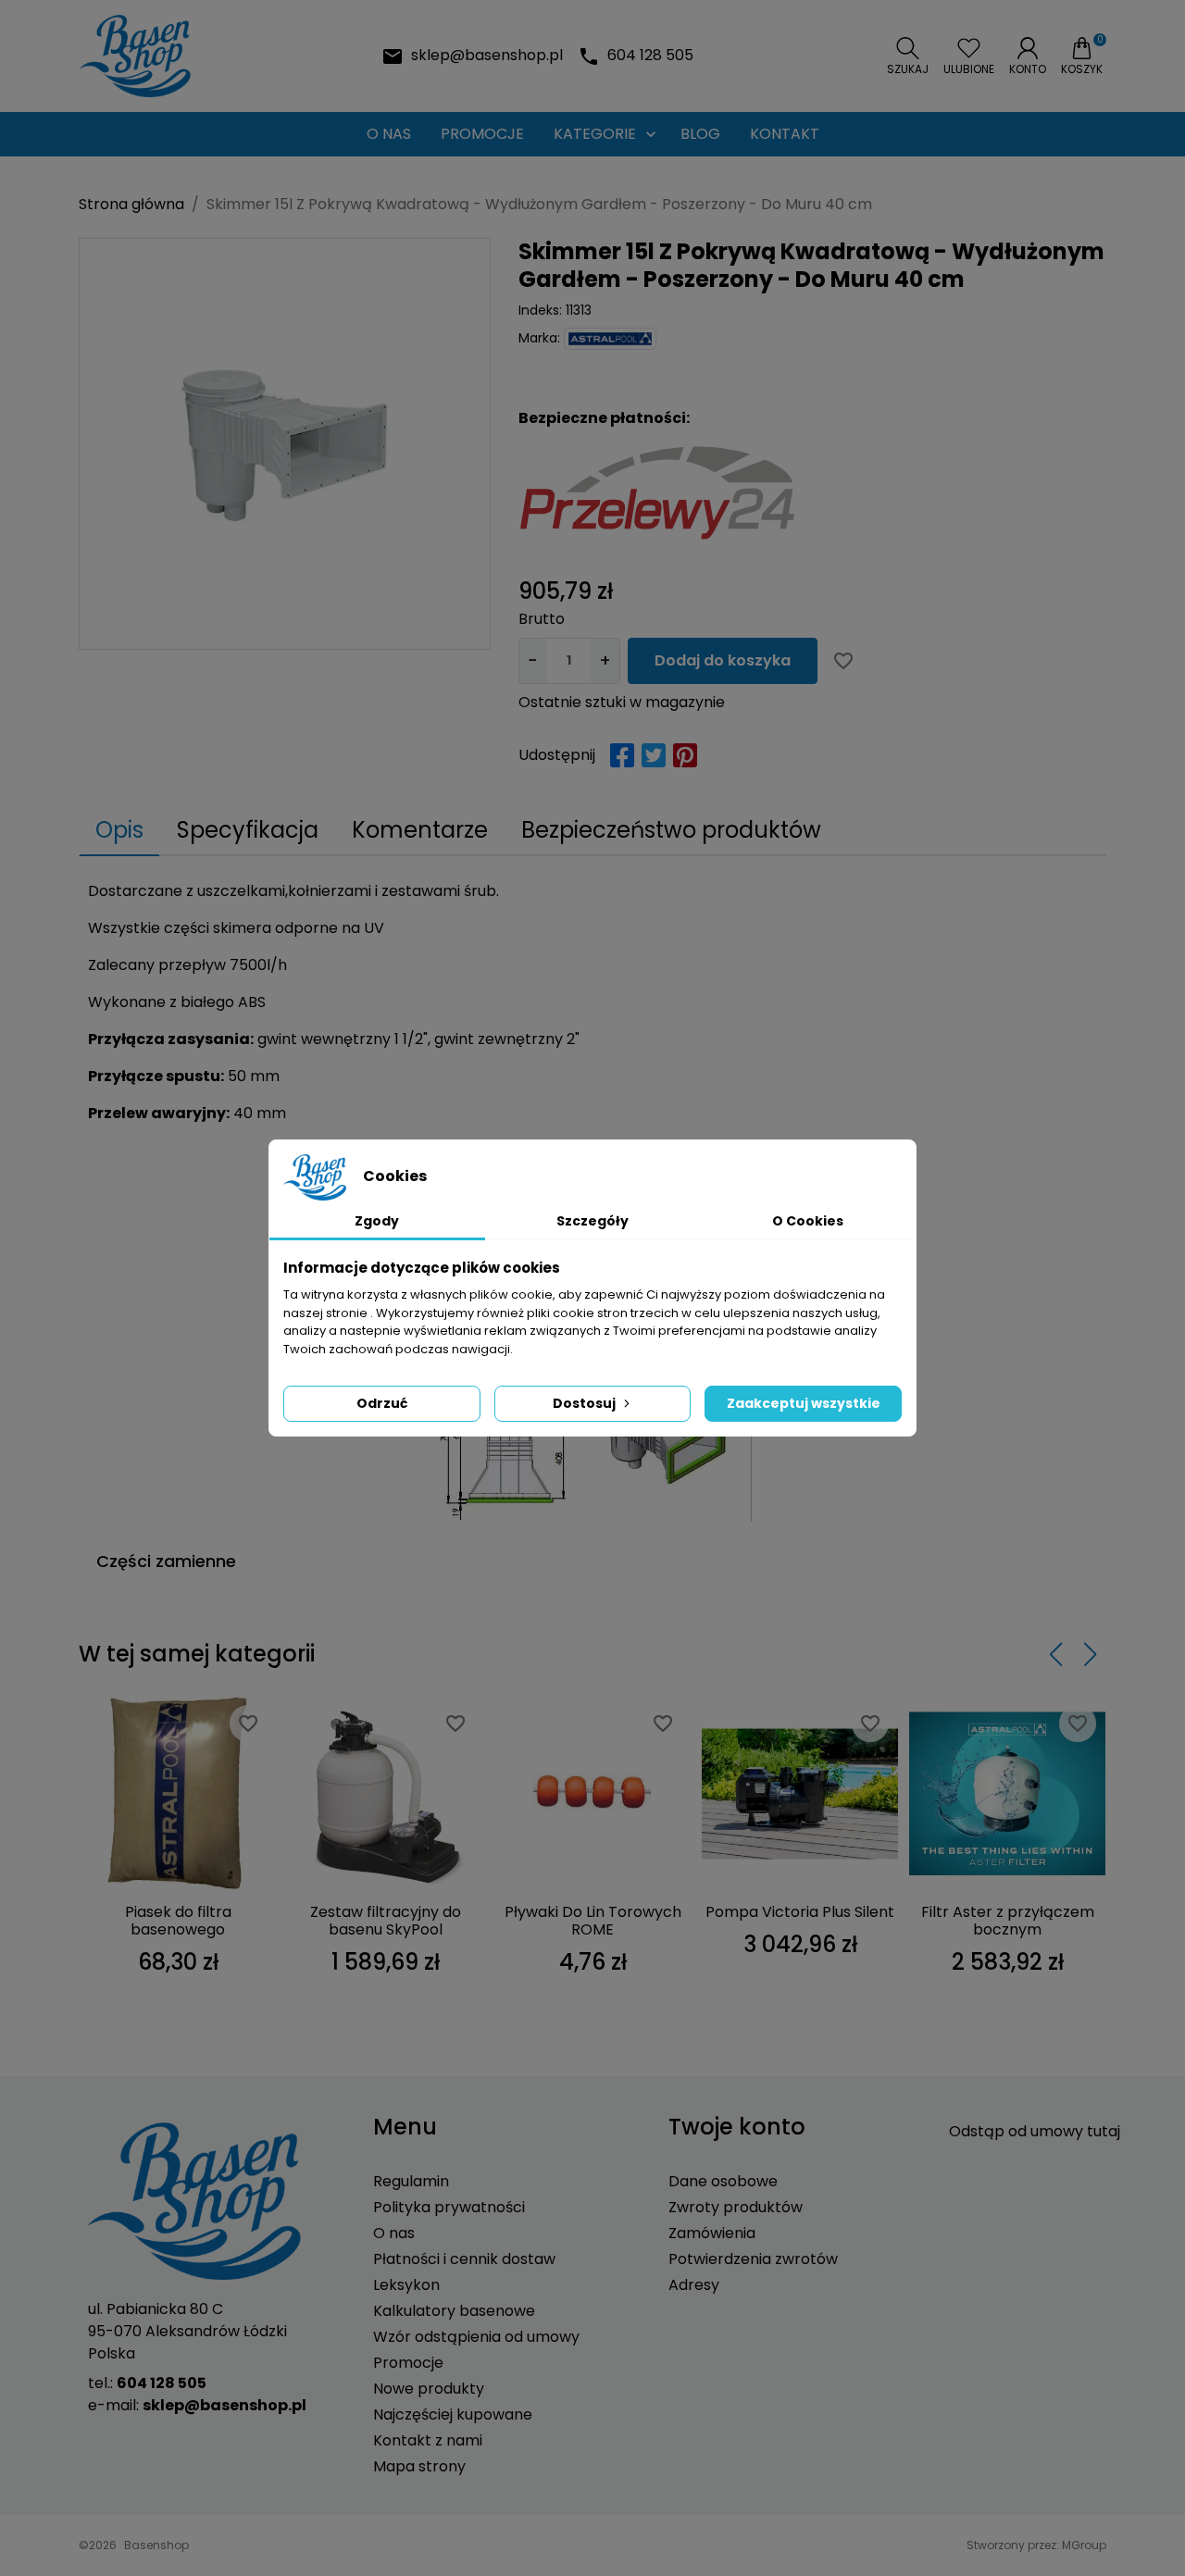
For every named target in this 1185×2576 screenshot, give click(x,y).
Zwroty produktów (736, 2207)
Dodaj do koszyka (723, 660)
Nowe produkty (429, 2389)
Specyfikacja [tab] (248, 830)
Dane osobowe (723, 2181)
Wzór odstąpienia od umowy (476, 2337)
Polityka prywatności (449, 2207)
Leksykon (406, 2285)
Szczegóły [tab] (592, 1221)
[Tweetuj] (654, 755)
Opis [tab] (119, 830)
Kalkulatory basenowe (454, 2311)
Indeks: (540, 310)
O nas (394, 2233)
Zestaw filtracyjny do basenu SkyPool (386, 1921)
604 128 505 (650, 55)
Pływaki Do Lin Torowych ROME (593, 1921)
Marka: (539, 338)
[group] (285, 444)
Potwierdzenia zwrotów (753, 2259)
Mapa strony (419, 2466)
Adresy (694, 2285)
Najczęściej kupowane (453, 2414)
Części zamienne (166, 1561)
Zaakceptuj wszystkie (804, 1403)
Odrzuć (382, 1403)
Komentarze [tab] (420, 830)
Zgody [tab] (377, 1221)
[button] (908, 56)
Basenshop (156, 2545)
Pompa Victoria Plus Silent (800, 1912)
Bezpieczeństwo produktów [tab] (671, 830)
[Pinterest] (685, 755)
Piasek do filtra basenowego (178, 1921)
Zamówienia (712, 2233)
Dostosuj (584, 1403)
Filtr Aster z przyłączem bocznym (1008, 1921)
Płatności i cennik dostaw (464, 2259)
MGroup (1084, 2545)
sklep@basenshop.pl (487, 55)
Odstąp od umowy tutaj (1035, 2131)
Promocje (408, 2363)
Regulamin (411, 2181)
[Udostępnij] (622, 755)
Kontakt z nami (428, 2440)
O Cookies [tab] (808, 1221)
